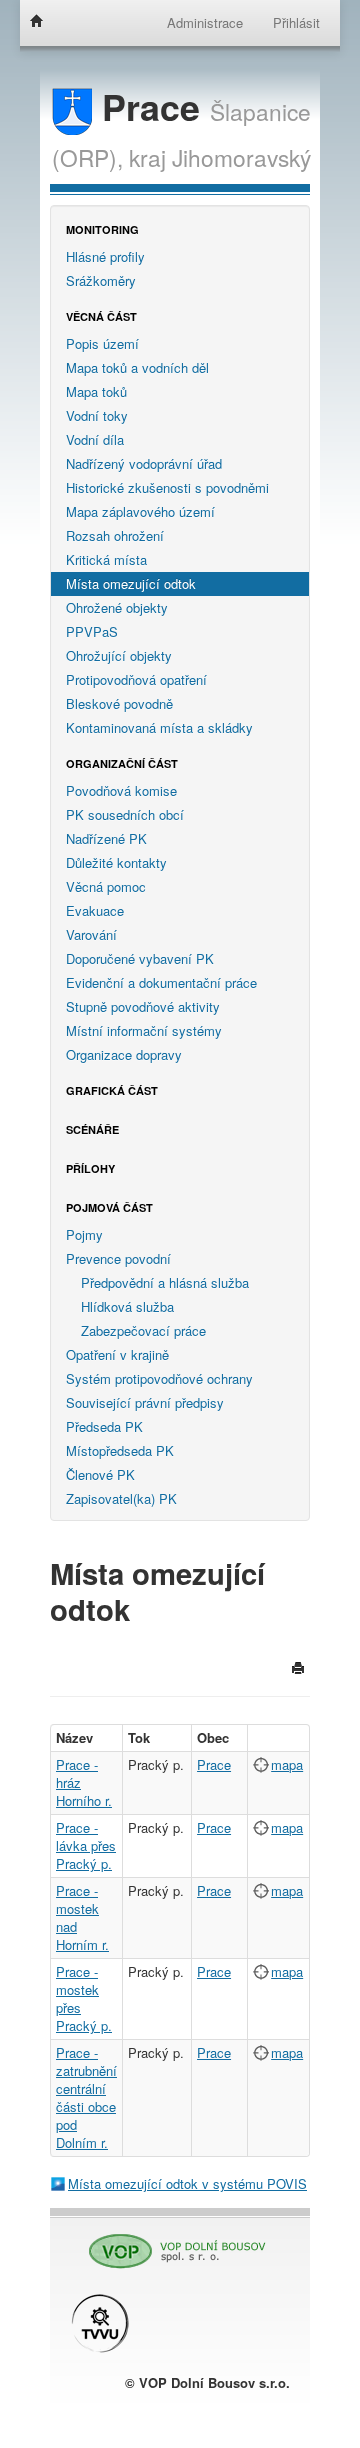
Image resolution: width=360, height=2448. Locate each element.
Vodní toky (97, 415)
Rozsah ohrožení (115, 535)
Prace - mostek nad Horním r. (82, 1917)
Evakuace (95, 910)
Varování (91, 934)
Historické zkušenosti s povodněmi (167, 487)
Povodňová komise (121, 790)
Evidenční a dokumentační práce (161, 982)
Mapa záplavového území (140, 511)
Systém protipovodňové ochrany (159, 1378)
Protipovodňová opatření (136, 679)
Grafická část (112, 1090)
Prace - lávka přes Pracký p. (86, 1845)
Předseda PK (104, 1426)
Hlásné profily (105, 256)
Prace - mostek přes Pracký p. (84, 1998)
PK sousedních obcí (125, 814)
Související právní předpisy (145, 1402)
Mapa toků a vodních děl (137, 367)
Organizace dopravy (124, 1054)
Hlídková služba (127, 1306)
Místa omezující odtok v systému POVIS (187, 2183)
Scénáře (92, 1129)
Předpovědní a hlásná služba (165, 1282)
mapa (287, 1764)
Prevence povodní (118, 1258)
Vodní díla (95, 439)
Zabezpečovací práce (143, 1330)
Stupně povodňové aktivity (143, 1006)
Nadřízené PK (106, 838)
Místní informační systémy (144, 1030)
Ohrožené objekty (117, 607)
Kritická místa (106, 559)
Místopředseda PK (120, 1450)
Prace (151, 106)
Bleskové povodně (119, 703)
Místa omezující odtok (131, 583)
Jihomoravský (241, 157)
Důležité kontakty (116, 862)
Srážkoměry (101, 280)
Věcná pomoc (106, 886)
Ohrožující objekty (119, 655)
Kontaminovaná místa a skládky (159, 727)
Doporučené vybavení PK (140, 958)
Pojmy (84, 1234)
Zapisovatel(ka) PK (121, 1498)
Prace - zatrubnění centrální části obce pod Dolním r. (86, 2097)
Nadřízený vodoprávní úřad (144, 463)
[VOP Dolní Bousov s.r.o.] (170, 2242)
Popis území (102, 343)
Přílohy (90, 1168)
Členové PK (100, 1474)
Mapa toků (96, 391)
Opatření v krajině (117, 1354)
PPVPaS (92, 631)
